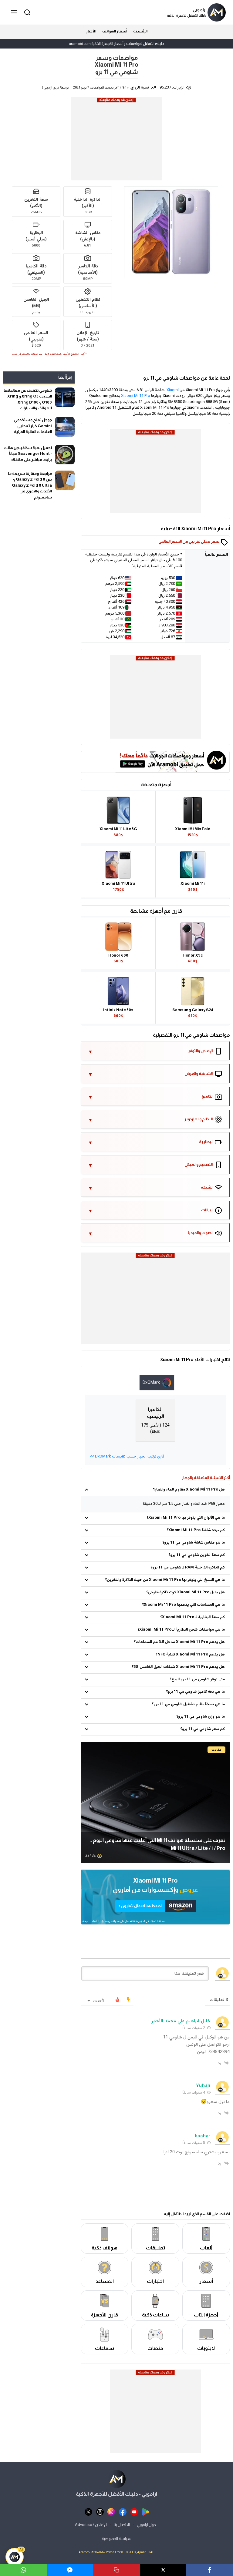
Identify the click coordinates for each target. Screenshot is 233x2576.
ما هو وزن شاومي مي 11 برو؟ (201, 1717)
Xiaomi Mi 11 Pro (136, 396)
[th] (100, 2512)
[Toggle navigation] (15, 12)
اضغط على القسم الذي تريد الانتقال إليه (197, 2214)
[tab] (157, 1383)
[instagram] (111, 2512)
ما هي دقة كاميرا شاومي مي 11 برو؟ (195, 1692)
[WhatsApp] (23, 2570)
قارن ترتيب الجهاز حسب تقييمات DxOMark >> (127, 1457)
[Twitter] (163, 2570)
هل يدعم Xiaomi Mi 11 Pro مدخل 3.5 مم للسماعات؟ (179, 1642)
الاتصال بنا (122, 2524)
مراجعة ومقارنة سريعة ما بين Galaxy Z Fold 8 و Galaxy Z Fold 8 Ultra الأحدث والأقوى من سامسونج (30, 485)
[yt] (134, 2512)
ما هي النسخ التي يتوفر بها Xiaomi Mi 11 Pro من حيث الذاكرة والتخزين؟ (165, 1580)
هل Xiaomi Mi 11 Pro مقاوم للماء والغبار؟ (189, 1490)
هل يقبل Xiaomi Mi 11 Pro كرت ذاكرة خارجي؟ (186, 1592)
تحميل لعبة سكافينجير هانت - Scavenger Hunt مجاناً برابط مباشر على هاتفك (28, 454)
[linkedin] (70, 2570)
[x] (88, 2512)
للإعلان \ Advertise (91, 2524)
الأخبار (91, 31)
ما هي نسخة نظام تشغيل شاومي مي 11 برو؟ (188, 1704)
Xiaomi (173, 390)
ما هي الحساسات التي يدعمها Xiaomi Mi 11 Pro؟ (183, 1605)
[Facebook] (210, 2570)
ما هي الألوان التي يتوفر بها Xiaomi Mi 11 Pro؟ (186, 1518)
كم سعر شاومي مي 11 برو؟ (203, 1729)
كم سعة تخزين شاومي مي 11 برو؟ (197, 1555)
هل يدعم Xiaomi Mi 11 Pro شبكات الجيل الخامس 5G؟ (178, 1667)
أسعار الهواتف (115, 31)
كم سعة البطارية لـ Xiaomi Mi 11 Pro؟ (192, 1617)
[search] (26, 12)
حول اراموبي (146, 2524)
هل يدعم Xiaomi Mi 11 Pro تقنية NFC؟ (190, 1655)
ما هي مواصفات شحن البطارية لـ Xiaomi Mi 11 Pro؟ (181, 1630)
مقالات (216, 1750)
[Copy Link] (116, 2570)
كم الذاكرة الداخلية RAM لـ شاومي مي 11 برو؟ (188, 1568)
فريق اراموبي (51, 88)
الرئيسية (140, 31)
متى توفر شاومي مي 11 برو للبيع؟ (197, 1679)
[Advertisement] (116, 141)
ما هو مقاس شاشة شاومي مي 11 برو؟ (194, 1543)
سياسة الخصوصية (116, 2539)
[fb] (123, 2512)
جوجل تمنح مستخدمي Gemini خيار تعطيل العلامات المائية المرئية (33, 426)
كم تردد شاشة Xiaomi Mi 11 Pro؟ (196, 1530)
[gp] (146, 2512)
